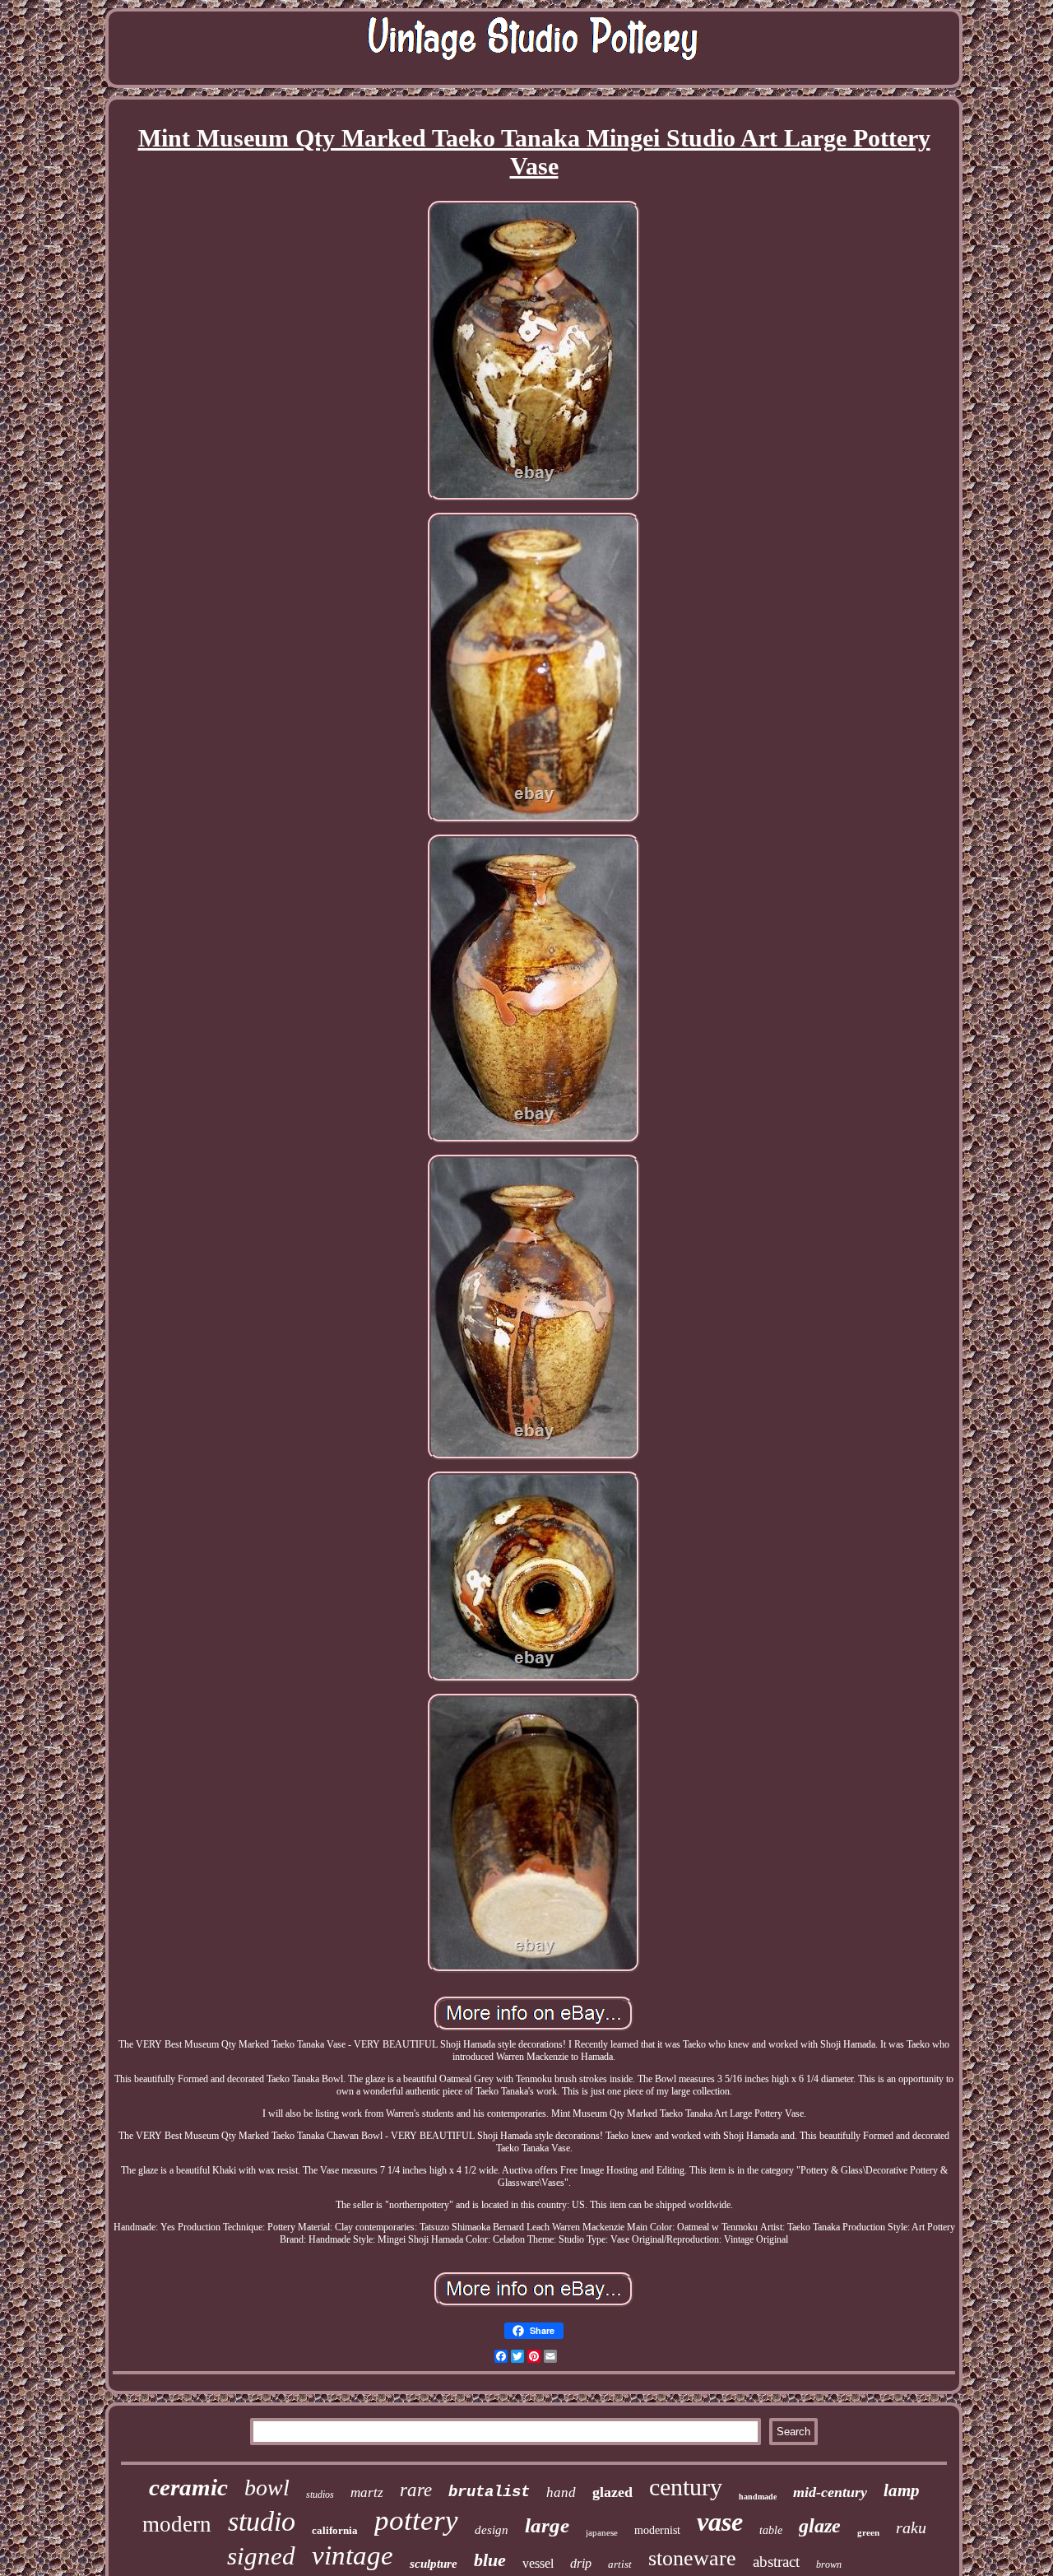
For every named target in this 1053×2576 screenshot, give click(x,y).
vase (720, 2522)
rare (416, 2490)
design (492, 2530)
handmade (758, 2497)
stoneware (692, 2558)
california (335, 2530)
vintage (353, 2555)
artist (620, 2564)
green (868, 2532)
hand (561, 2492)
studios (320, 2495)
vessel (538, 2563)
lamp (902, 2490)
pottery (416, 2520)
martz (367, 2492)
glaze (820, 2526)
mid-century (830, 2492)
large (547, 2525)
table (771, 2530)
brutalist (489, 2492)
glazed (612, 2492)
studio (262, 2521)
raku (911, 2527)
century (686, 2487)
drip (581, 2563)
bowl (267, 2488)
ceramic (188, 2487)
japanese (602, 2532)
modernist (657, 2530)
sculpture (434, 2564)
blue (490, 2560)
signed (261, 2556)
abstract (776, 2562)
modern (177, 2524)
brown (829, 2564)
